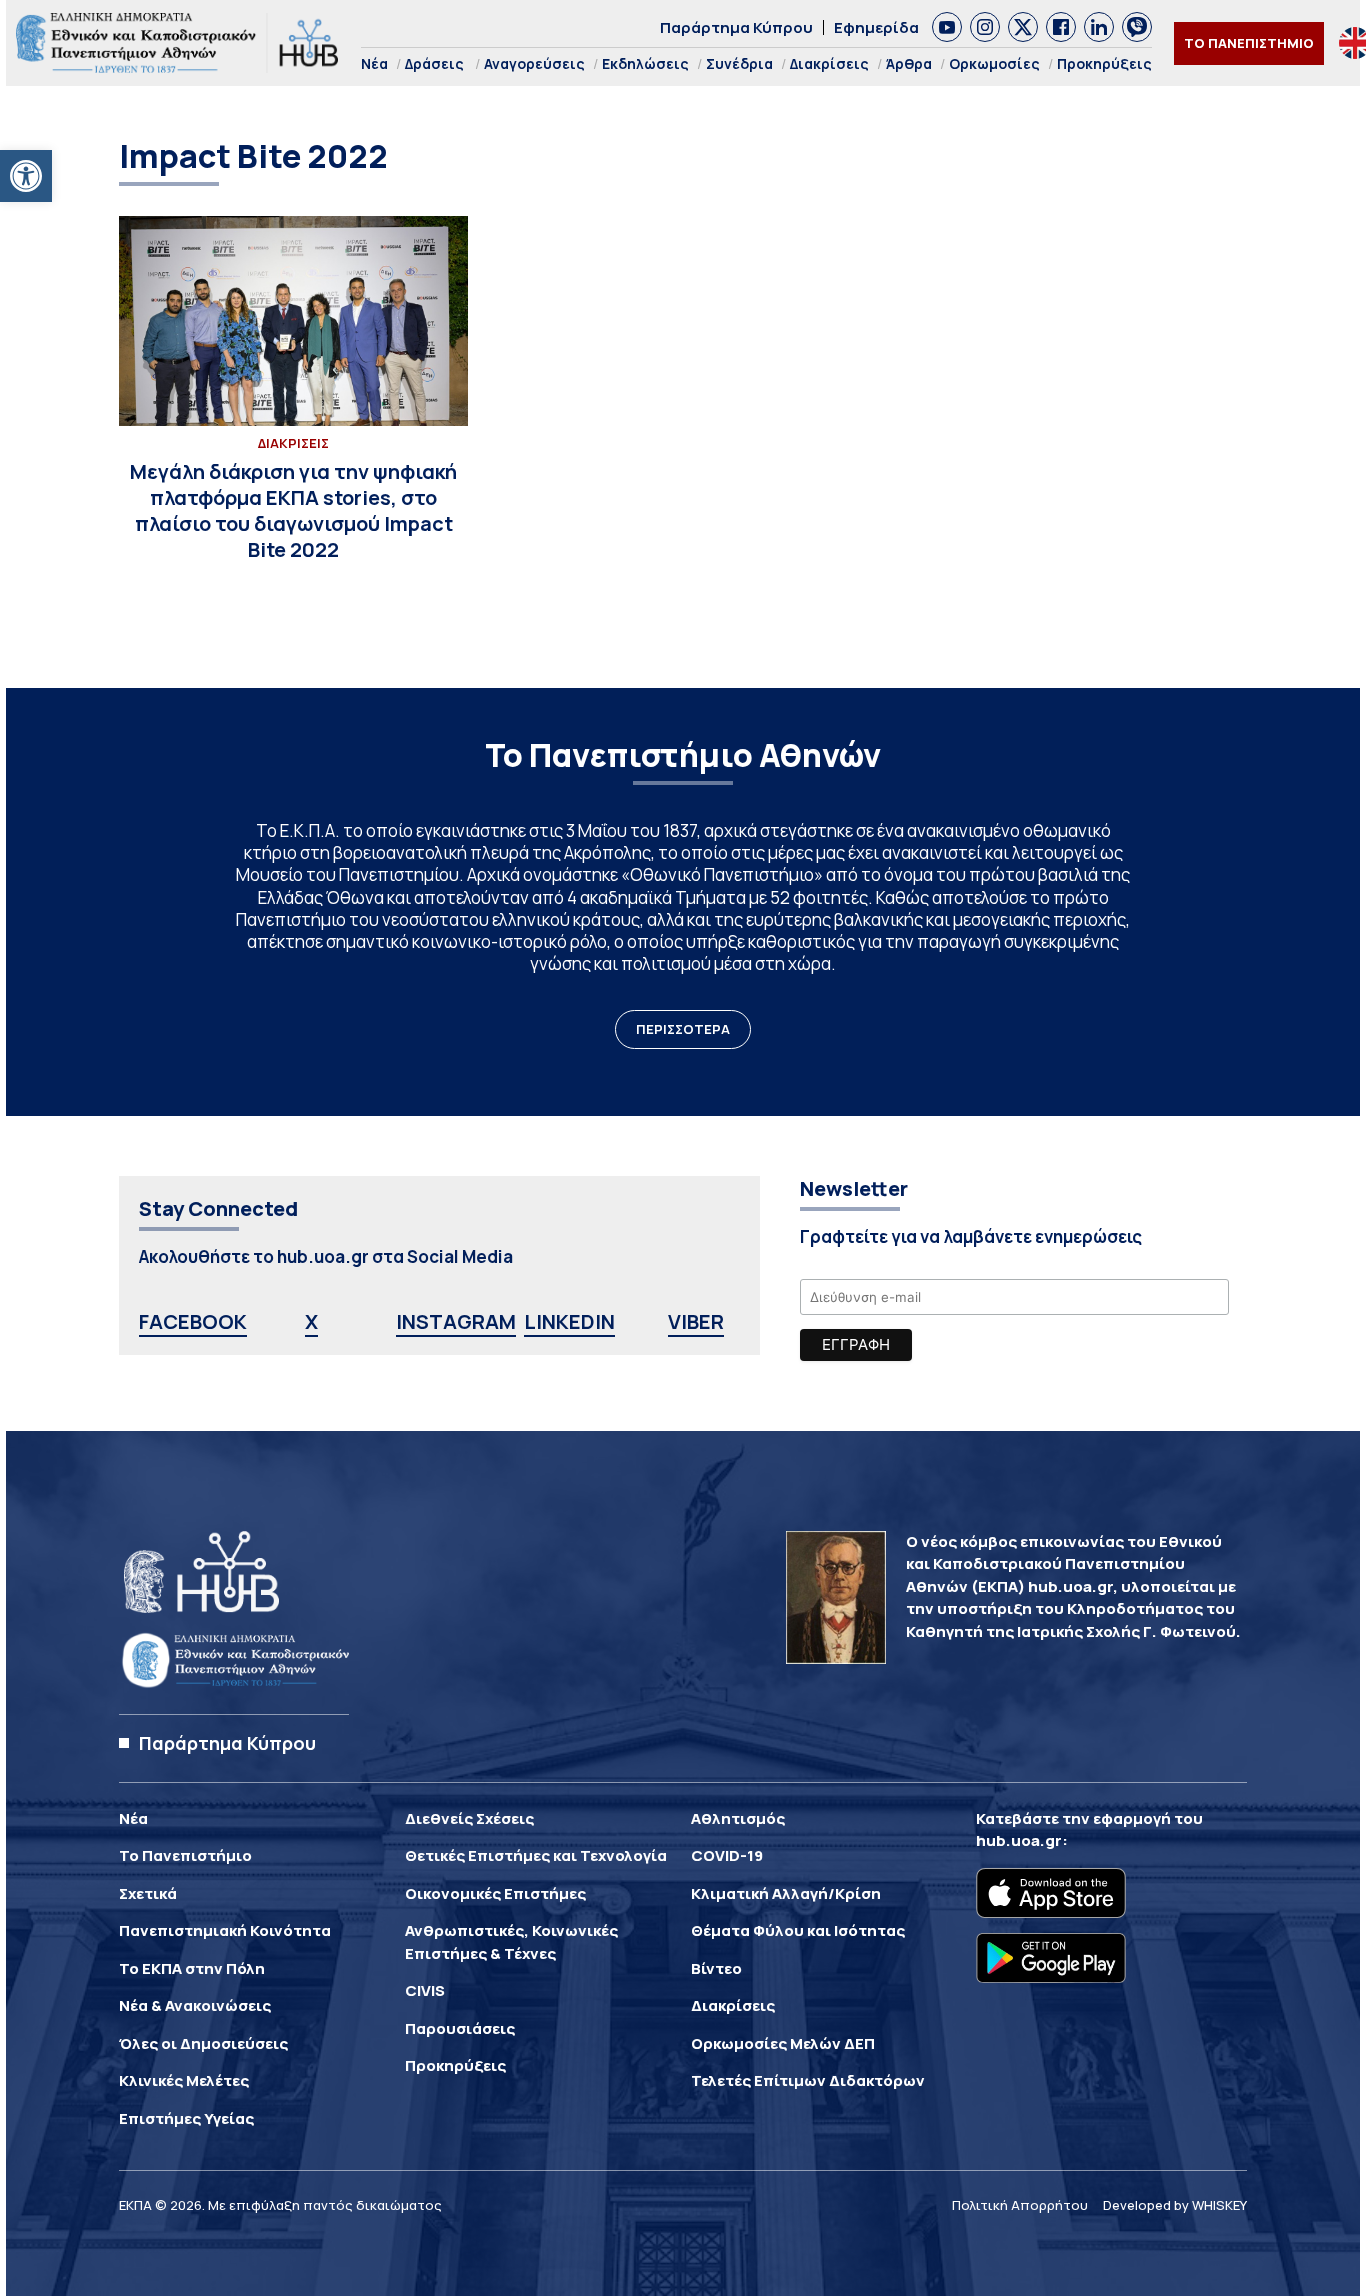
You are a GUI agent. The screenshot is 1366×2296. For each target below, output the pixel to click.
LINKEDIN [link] (569, 1321)
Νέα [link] (374, 63)
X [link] (311, 1321)
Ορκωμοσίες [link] (994, 63)
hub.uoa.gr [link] (1019, 1840)
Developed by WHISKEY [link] (1175, 2205)
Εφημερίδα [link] (876, 27)
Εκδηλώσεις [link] (645, 63)
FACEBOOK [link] (193, 1321)
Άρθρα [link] (909, 63)
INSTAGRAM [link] (456, 1321)
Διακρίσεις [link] (829, 63)
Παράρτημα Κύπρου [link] (736, 27)
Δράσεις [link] (434, 63)
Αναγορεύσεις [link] (534, 63)
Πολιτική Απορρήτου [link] (1020, 2205)
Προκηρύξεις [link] (1104, 63)
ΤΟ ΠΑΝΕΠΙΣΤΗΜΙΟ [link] (1249, 43)
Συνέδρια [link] (739, 63)
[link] (26, 176)
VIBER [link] (696, 1321)
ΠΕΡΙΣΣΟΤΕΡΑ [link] (683, 1029)
